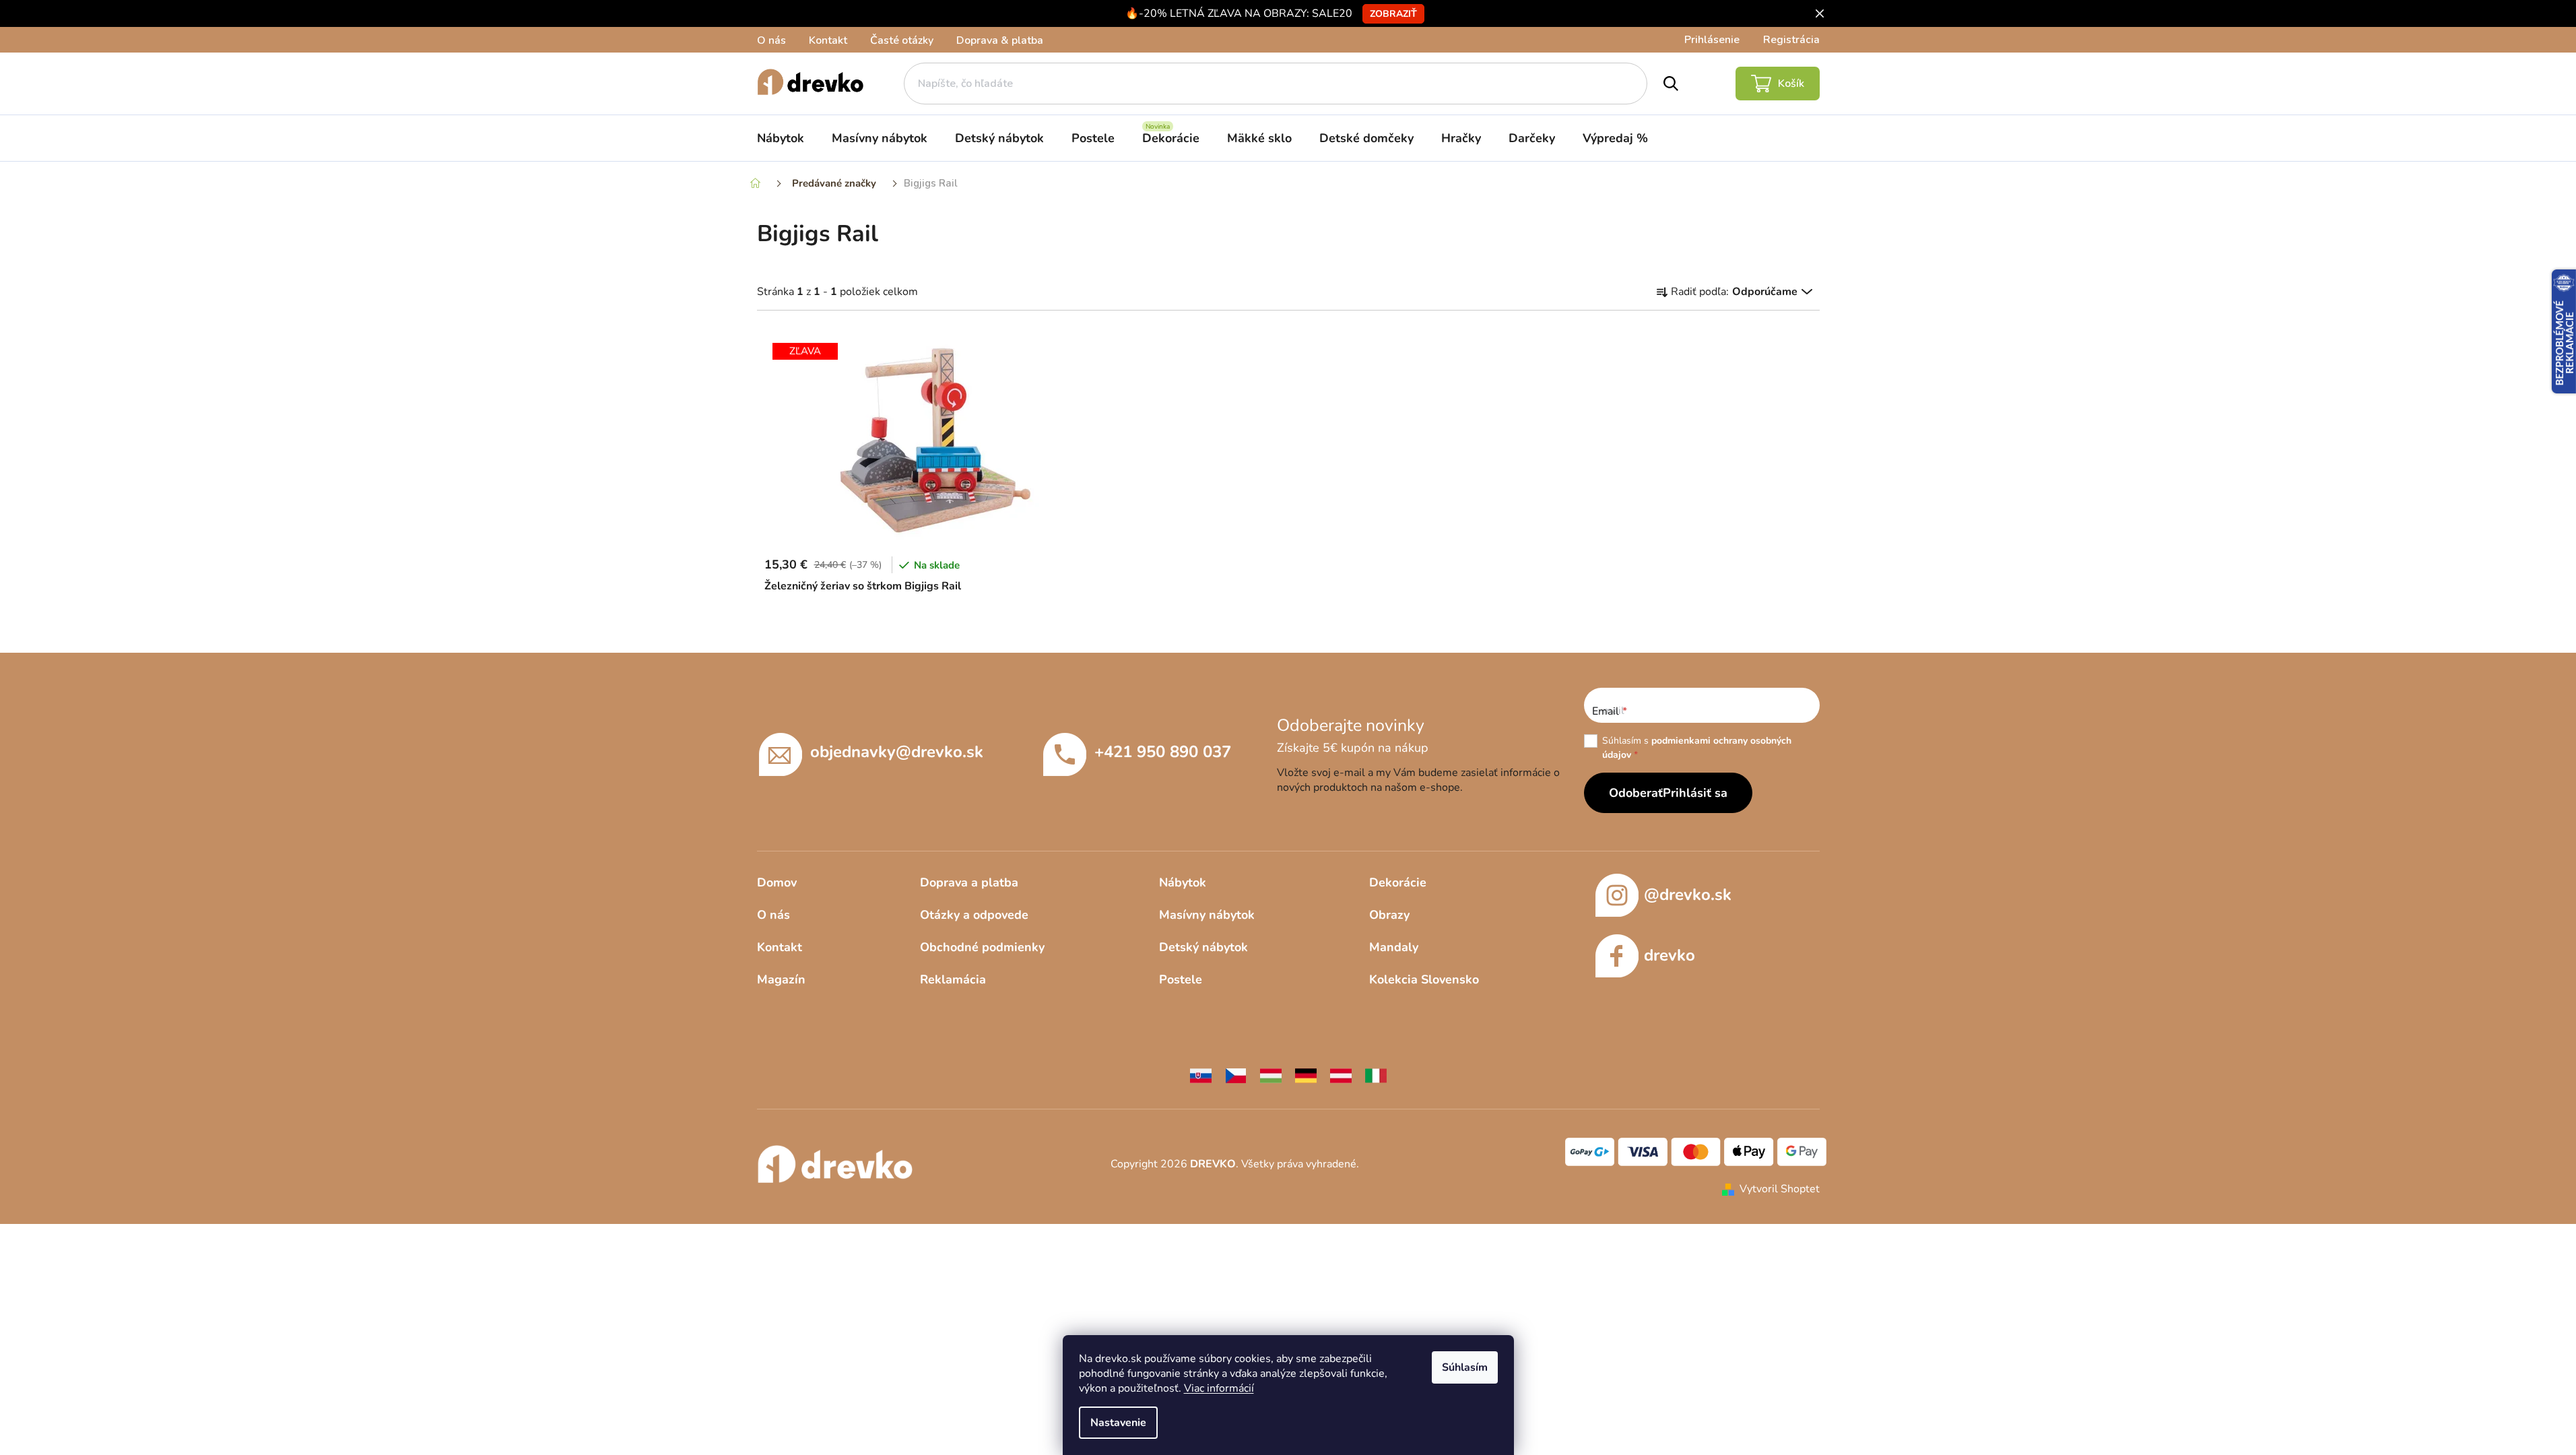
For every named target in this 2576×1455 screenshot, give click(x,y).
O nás (771, 40)
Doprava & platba (1000, 40)
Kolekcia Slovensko (1424, 979)
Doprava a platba (969, 882)
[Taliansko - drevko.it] (1376, 1075)
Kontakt (828, 40)
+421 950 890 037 (1163, 752)
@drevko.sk (1688, 895)
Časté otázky (902, 40)
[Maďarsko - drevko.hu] (1271, 1075)
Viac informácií (1219, 1388)
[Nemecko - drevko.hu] (1306, 1075)
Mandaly (1394, 947)
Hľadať (1671, 84)
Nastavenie (1118, 1423)
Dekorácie (1398, 882)
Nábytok (1183, 882)
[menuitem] (781, 138)
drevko (1670, 955)
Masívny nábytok (1207, 915)
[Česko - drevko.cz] (1236, 1075)
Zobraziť (1393, 14)
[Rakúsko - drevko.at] (1341, 1075)
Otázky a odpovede (974, 915)
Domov (777, 882)
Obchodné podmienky (982, 947)
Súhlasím (1465, 1367)
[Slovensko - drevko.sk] (1201, 1075)
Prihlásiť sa (1695, 793)
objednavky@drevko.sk (897, 752)
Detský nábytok (1203, 947)
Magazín (781, 979)
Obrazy (1389, 915)
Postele (1181, 979)
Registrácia (1791, 40)
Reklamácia (953, 979)
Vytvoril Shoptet (1780, 1189)
